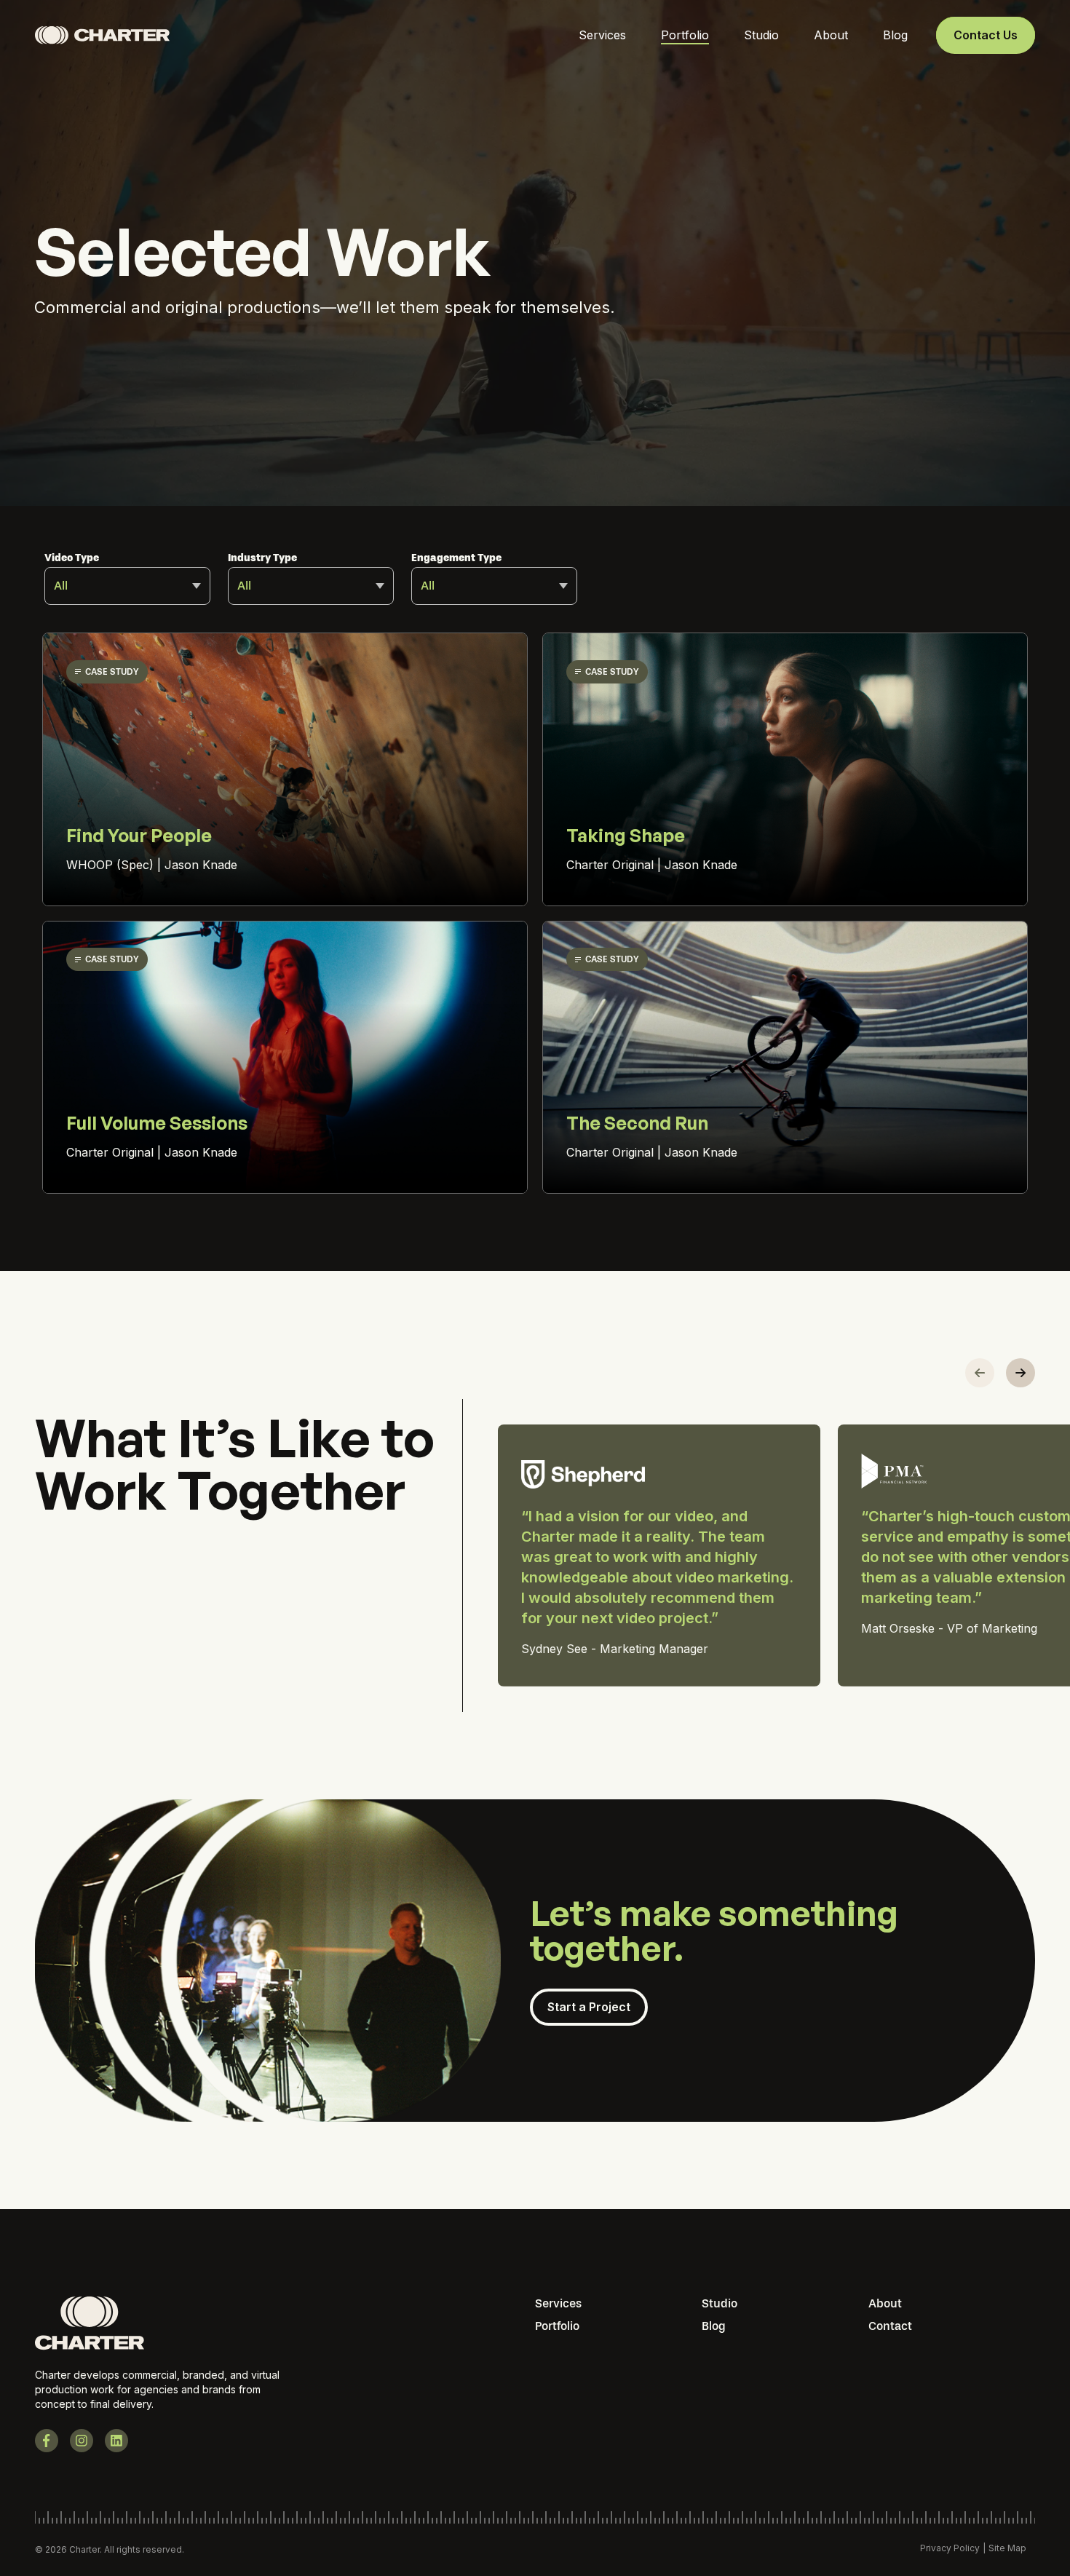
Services (602, 35)
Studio (761, 35)
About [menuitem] (885, 2303)
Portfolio (685, 35)
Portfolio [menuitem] (557, 2326)
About (831, 35)
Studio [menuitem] (720, 2303)
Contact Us (986, 35)
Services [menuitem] (558, 2303)
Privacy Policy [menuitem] (950, 2548)
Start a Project (589, 2007)
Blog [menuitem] (714, 2326)
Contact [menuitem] (890, 2326)
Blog (895, 35)
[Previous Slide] (980, 1373)
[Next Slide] (1021, 1373)
